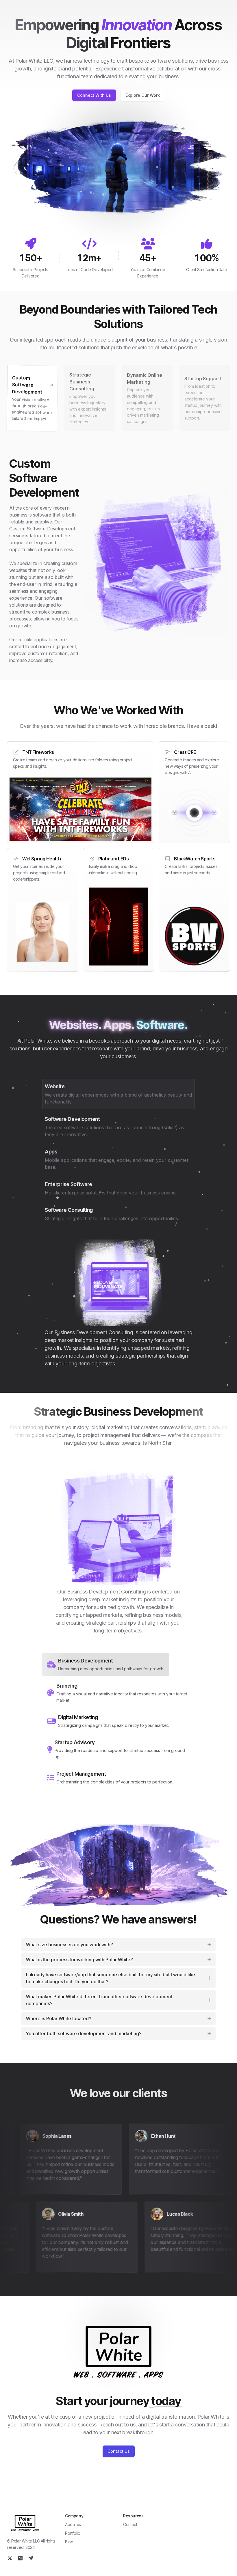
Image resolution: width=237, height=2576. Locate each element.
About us (73, 2524)
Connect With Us (94, 95)
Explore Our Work (143, 95)
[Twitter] (10, 2558)
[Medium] (20, 2558)
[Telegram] (31, 2558)
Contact (130, 2524)
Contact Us (119, 2451)
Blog (69, 2542)
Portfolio (73, 2533)
